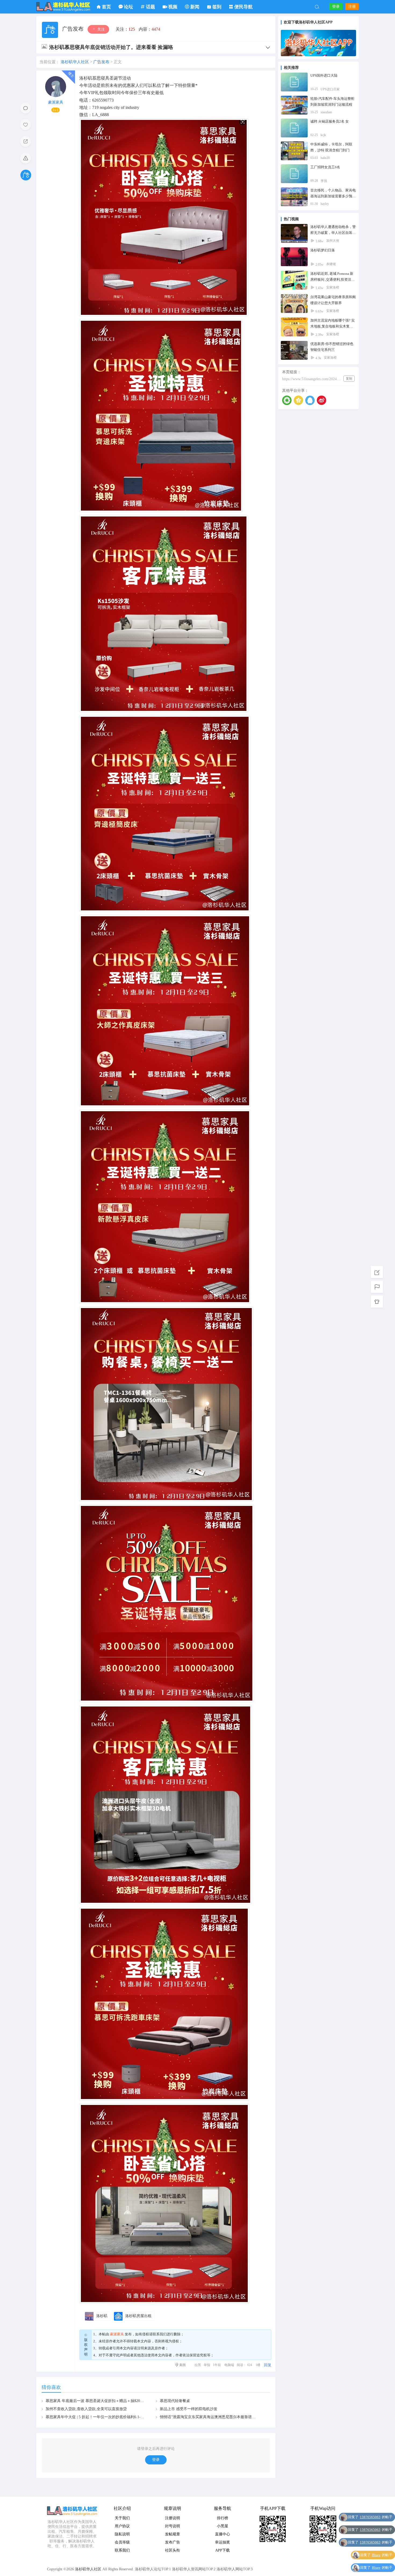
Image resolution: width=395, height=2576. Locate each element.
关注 (100, 29)
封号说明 (173, 2526)
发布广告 (173, 2542)
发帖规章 (173, 2534)
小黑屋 (222, 2526)
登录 (336, 7)
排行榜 (222, 2518)
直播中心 (222, 2534)
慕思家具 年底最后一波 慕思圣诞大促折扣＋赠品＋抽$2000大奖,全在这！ (107, 2401)
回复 (268, 2365)
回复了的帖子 (376, 2517)
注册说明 (173, 2518)
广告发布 (73, 29)
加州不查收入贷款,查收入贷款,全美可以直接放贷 (86, 2409)
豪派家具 (56, 102)
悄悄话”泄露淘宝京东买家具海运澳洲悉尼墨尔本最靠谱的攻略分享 (215, 2417)
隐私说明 (122, 2534)
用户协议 (122, 2526)
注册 (352, 7)
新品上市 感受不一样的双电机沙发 (189, 2409)
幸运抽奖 (222, 2542)
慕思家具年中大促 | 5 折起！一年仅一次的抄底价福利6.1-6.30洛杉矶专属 (106, 2417)
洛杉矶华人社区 (63, 7)
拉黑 (198, 2365)
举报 (207, 2365)
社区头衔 (173, 2550)
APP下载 (222, 2550)
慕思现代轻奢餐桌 (175, 2401)
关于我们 (122, 2518)
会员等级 (122, 2542)
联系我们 (160, 2334)
